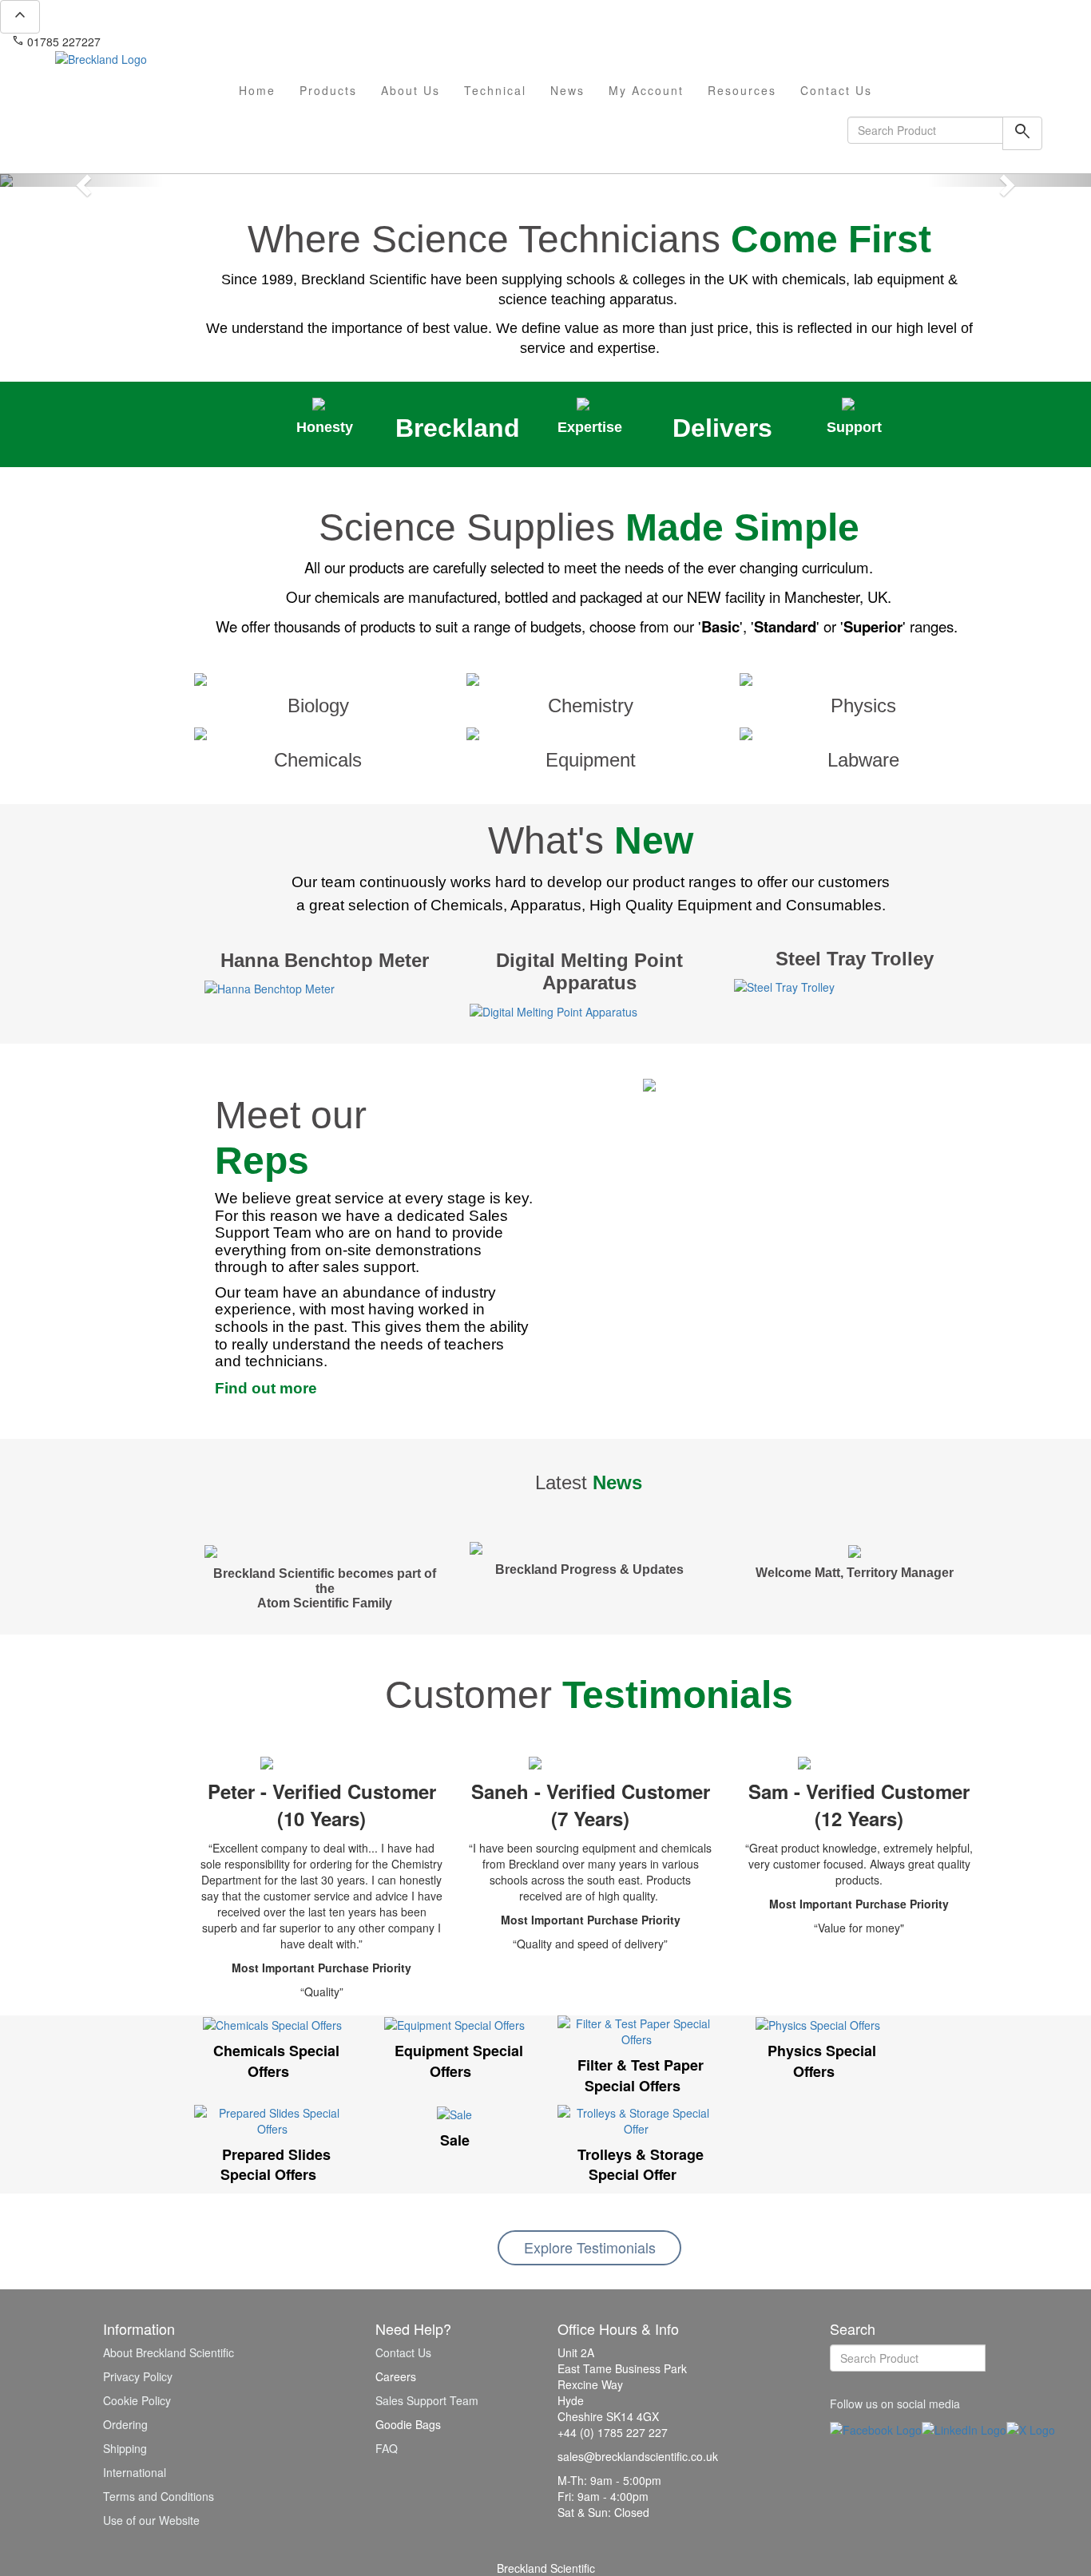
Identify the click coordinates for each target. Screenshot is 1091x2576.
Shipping (125, 2448)
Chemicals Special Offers (276, 2061)
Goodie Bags (408, 2424)
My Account (646, 90)
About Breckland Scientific (169, 2352)
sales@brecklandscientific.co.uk (188, 42)
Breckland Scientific (546, 2568)
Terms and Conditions (159, 2496)
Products (328, 90)
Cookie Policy (137, 2400)
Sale (455, 2140)
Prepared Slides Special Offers (276, 2165)
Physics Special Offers (822, 2061)
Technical (495, 90)
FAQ (387, 2448)
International (135, 2472)
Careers (396, 2376)
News (567, 90)
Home (257, 90)
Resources (742, 90)
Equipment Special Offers (459, 2061)
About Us (411, 90)
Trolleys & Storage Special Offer (641, 2165)
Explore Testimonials (590, 2247)
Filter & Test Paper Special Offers (641, 2075)
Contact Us (836, 90)
